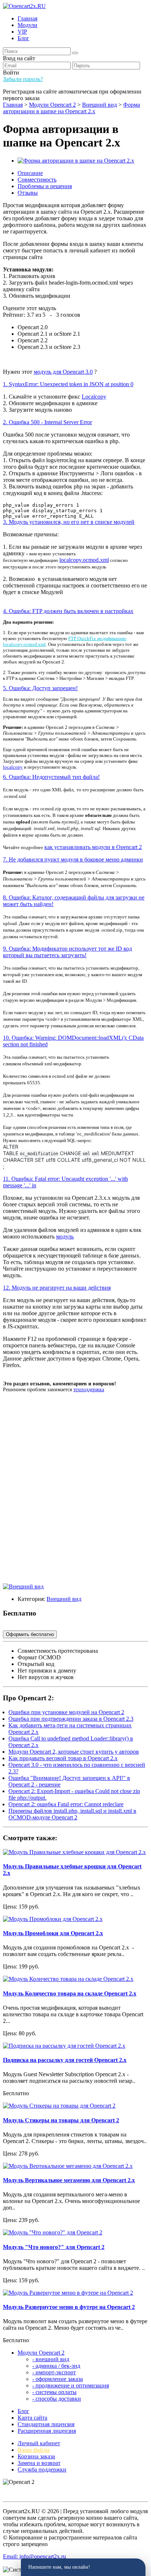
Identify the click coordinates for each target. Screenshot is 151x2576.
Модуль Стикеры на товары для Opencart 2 (61, 2120)
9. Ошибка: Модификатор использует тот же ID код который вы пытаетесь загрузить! (67, 952)
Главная (27, 18)
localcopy (13, 767)
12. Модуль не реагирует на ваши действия (57, 1288)
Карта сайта (32, 2418)
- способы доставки (57, 2399)
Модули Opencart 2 (41, 2353)
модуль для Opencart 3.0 (63, 372)
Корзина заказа (36, 2456)
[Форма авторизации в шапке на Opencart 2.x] (76, 161)
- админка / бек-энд (56, 2366)
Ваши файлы (34, 2450)
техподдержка (89, 1390)
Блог (23, 38)
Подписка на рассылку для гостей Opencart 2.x (65, 2060)
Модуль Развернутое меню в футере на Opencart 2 (69, 2307)
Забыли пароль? (23, 79)
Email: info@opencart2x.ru (34, 2556)
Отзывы (28, 193)
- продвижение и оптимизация (71, 2385)
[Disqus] (75, 1491)
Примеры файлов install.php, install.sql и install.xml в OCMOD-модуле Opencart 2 (72, 1814)
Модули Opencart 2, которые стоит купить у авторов (74, 1752)
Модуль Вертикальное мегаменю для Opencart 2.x (69, 2180)
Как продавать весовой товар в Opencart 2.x (63, 1758)
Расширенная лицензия (47, 2431)
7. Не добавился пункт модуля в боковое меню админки (73, 859)
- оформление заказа (58, 2379)
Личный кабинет (39, 2443)
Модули (27, 25)
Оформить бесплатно (30, 1634)
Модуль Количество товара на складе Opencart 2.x (70, 1993)
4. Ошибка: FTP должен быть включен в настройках (68, 611)
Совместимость (37, 180)
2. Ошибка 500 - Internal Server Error (47, 422)
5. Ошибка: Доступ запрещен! (40, 688)
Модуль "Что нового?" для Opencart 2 (54, 2247)
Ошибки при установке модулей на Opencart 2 (66, 1712)
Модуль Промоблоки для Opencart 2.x (53, 1933)
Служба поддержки (42, 2470)
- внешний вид (51, 2359)
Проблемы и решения (45, 186)
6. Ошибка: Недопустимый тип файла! (51, 777)
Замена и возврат (39, 2463)
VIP (22, 32)
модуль (65, 1236)
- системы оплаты (54, 2392)
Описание (30, 173)
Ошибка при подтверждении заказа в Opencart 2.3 (71, 1719)
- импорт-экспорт (54, 2372)
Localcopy (94, 397)
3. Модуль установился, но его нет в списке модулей (69, 522)
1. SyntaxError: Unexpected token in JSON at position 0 (68, 384)
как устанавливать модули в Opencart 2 (93, 847)
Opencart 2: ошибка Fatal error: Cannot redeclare (66, 1804)
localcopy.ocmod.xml (84, 560)
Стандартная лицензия (46, 2424)
